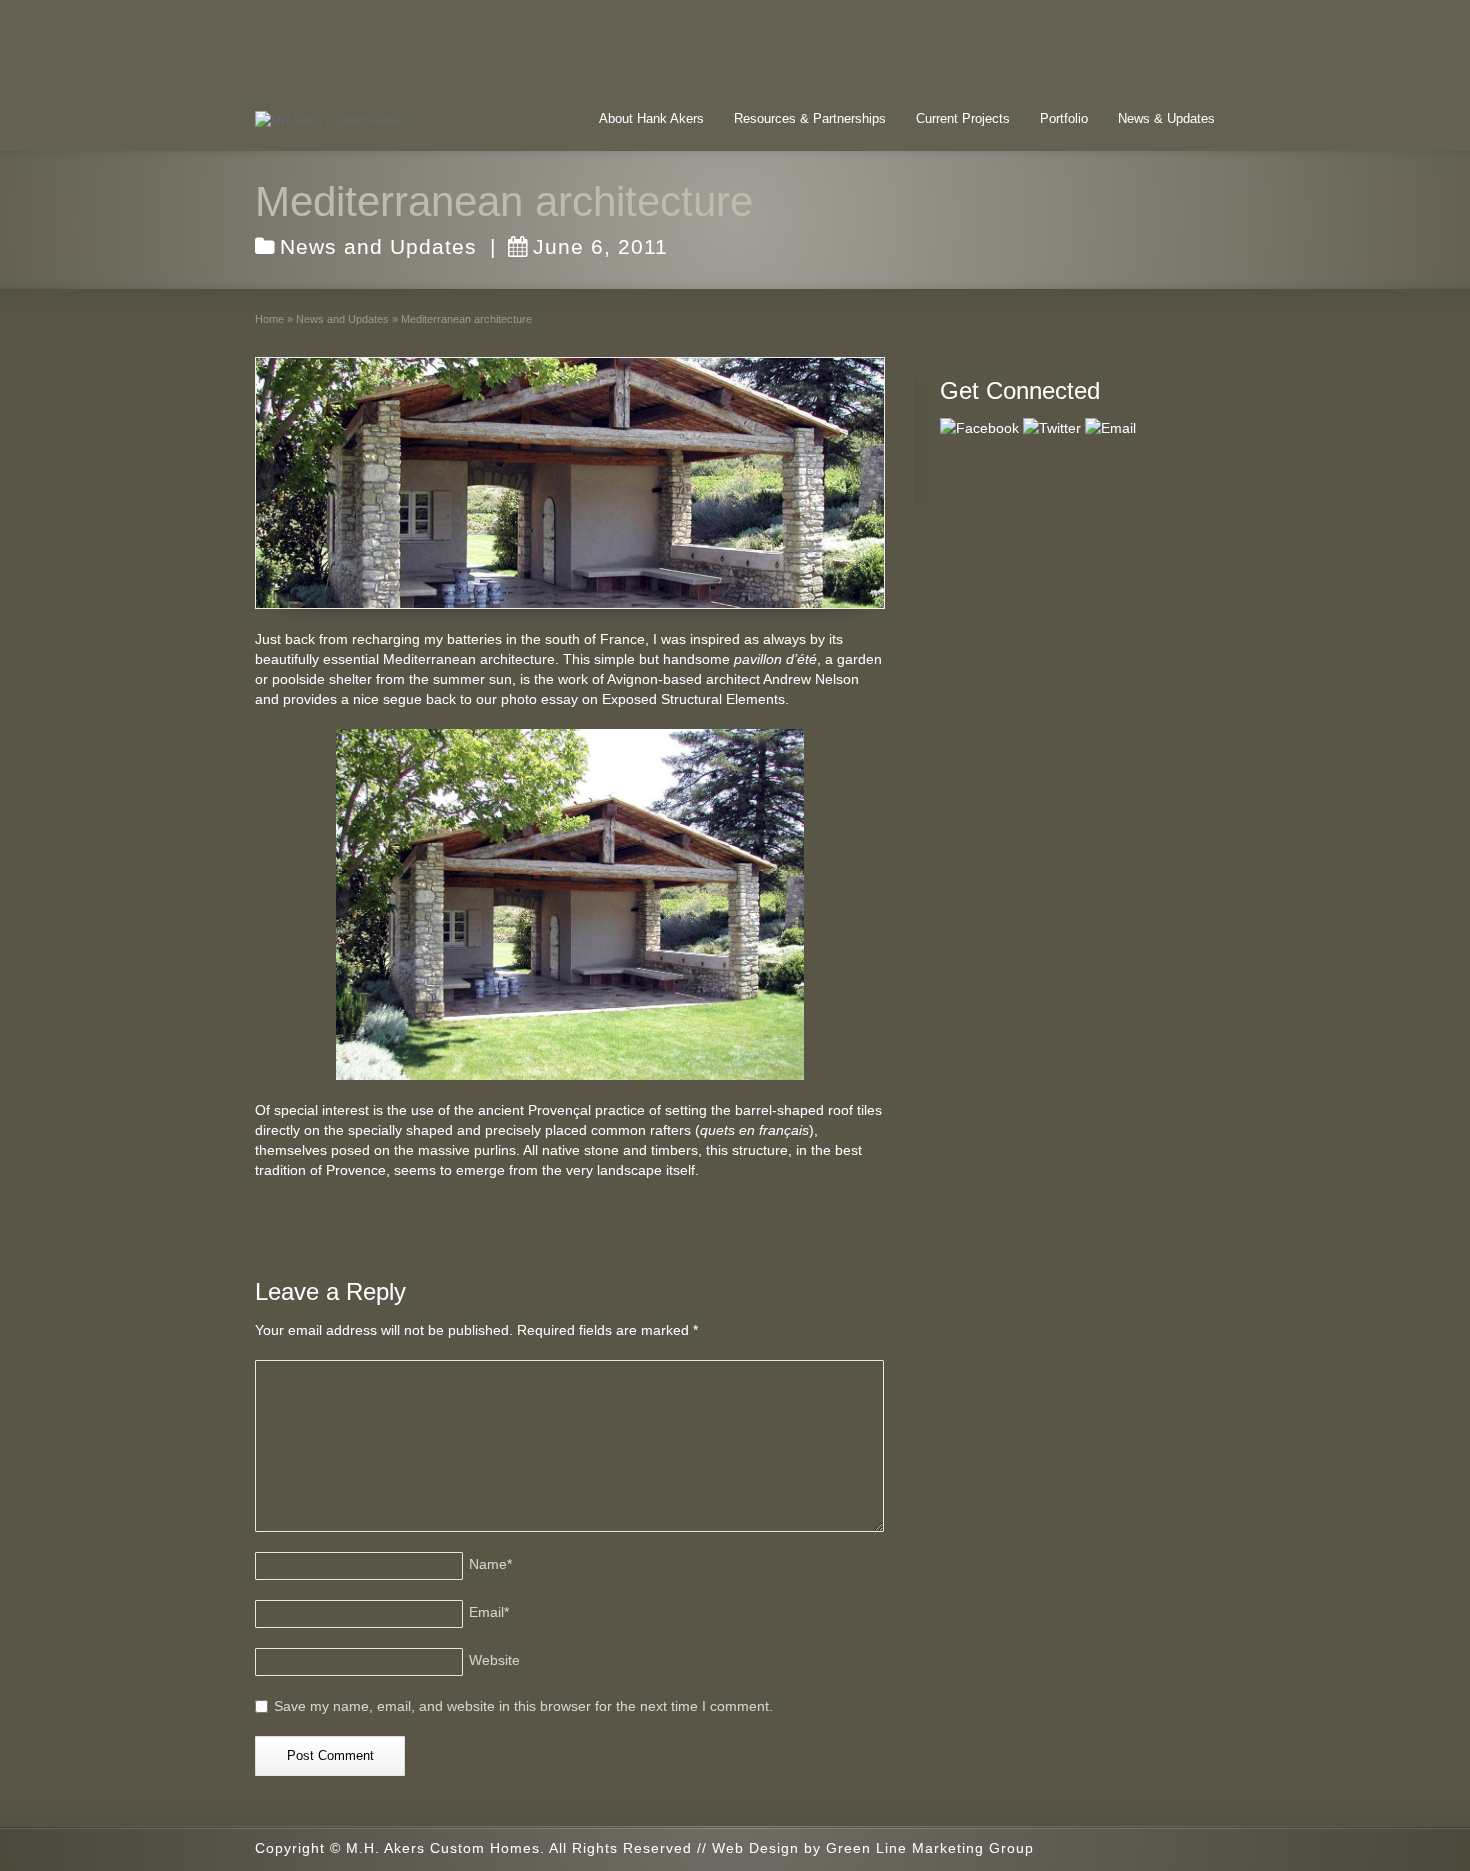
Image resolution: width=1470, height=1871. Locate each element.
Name (490, 1564)
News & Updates (1166, 118)
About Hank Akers (651, 118)
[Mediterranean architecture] (570, 483)
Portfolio (1064, 118)
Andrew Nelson (811, 679)
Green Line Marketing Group (930, 1848)
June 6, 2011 (600, 246)
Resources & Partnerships (810, 118)
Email (489, 1612)
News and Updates (378, 246)
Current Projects (963, 118)
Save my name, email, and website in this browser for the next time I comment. (523, 1706)
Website (494, 1660)
